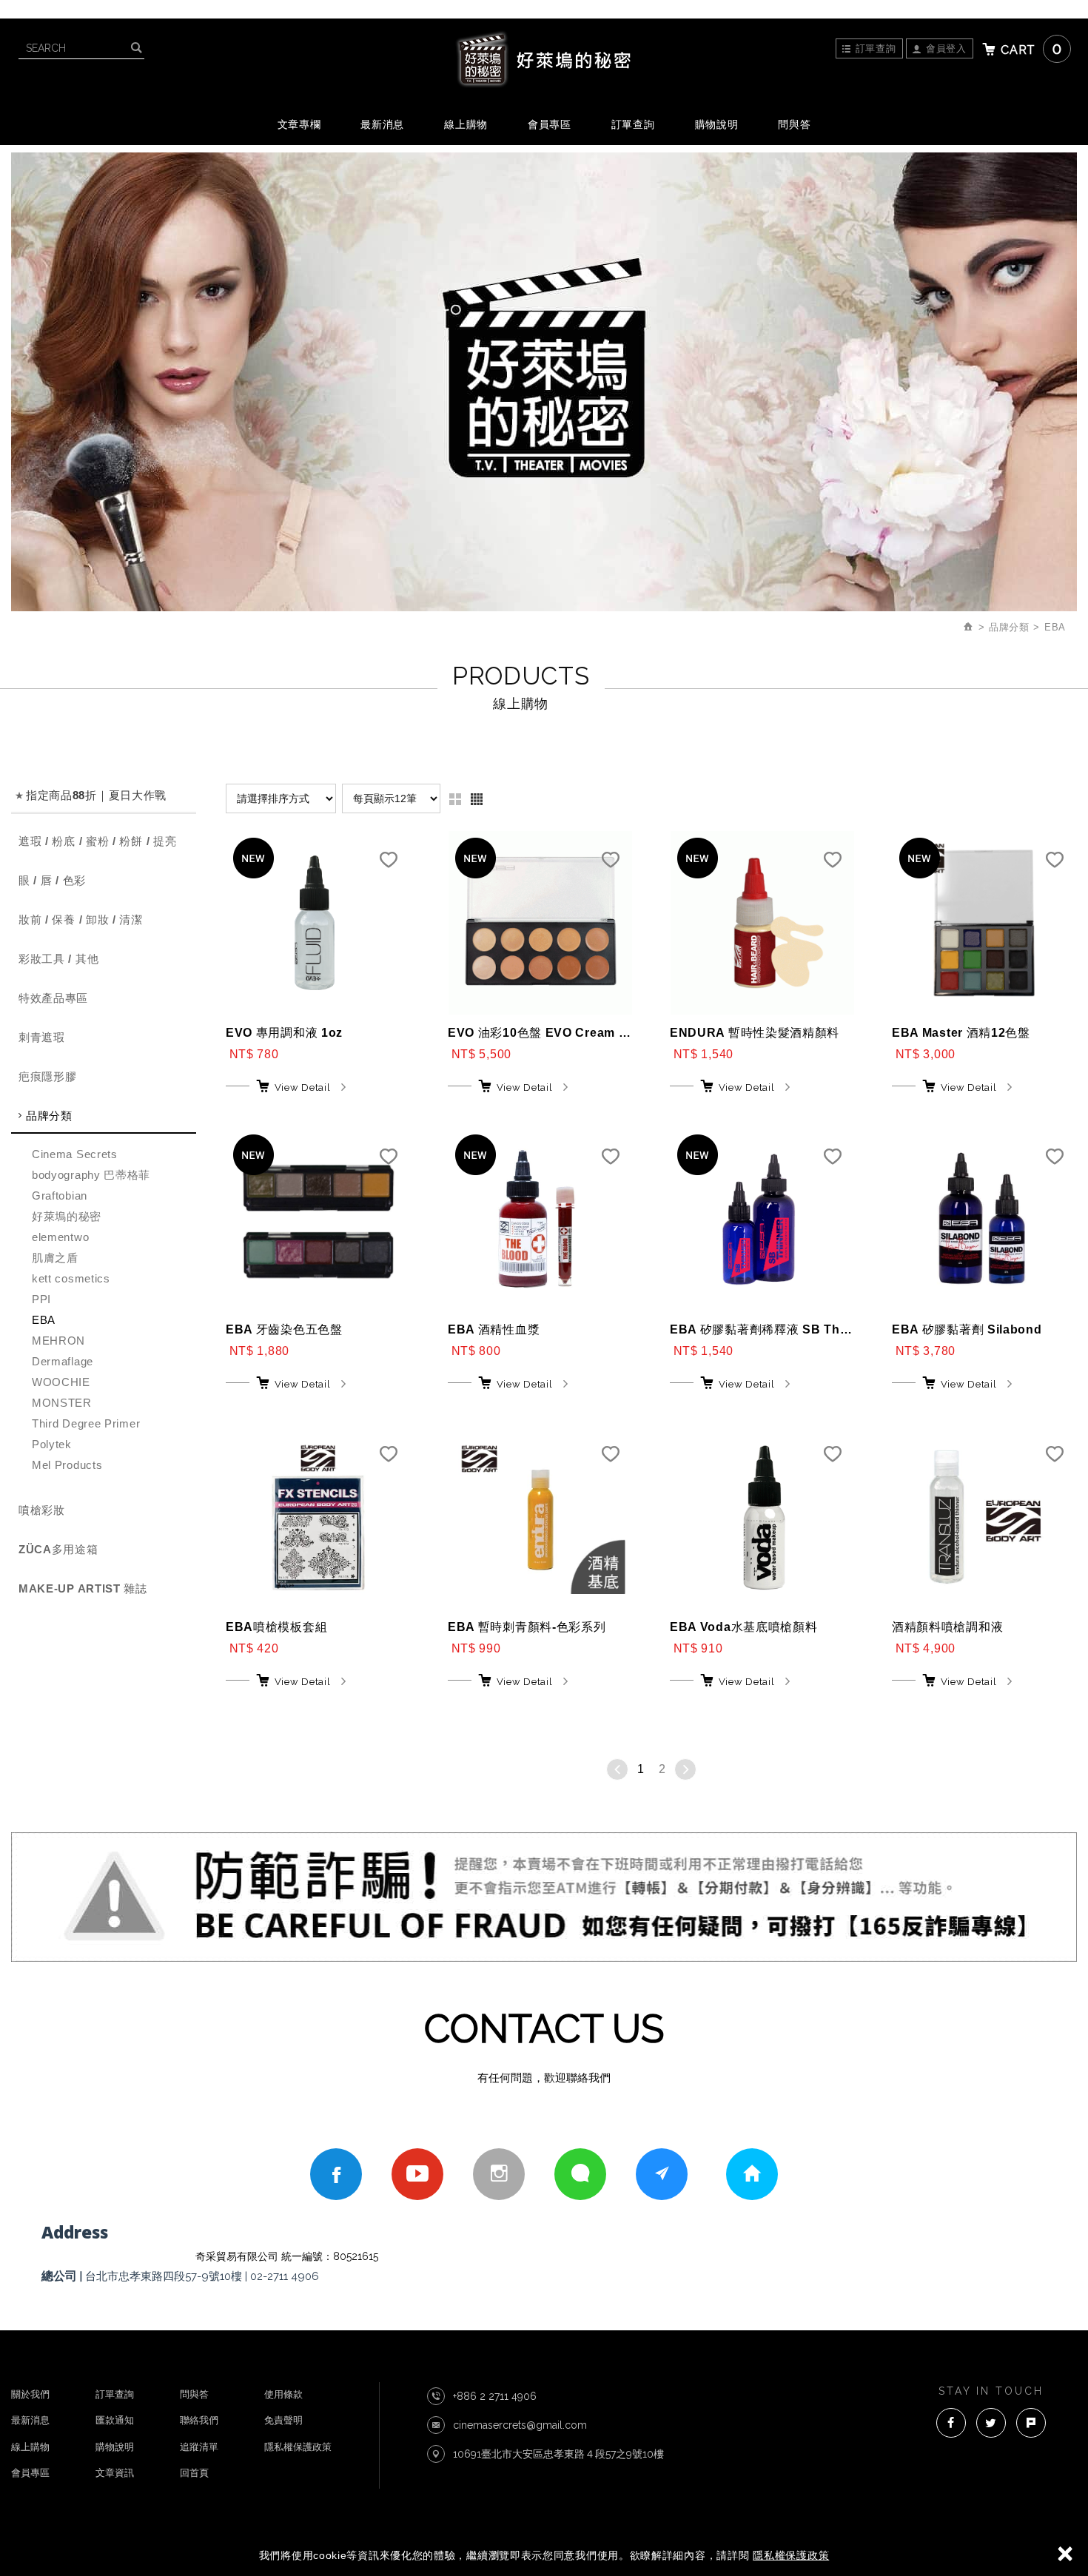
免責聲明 (283, 2420)
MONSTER (62, 1403)
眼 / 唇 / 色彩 (52, 880)
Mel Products (67, 1465)
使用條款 (283, 2394)
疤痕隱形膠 (48, 1076)
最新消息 (30, 2420)
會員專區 (30, 2473)
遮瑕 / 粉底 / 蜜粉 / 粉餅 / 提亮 (97, 841)
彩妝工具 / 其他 (58, 959)
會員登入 (946, 48)
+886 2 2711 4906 (495, 2396)
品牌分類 (49, 1116)
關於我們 (30, 2394)
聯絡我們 (199, 2420)
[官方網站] (662, 2174)
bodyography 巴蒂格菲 (91, 1175)
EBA (44, 1320)
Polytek (52, 1444)
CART (1031, 49)
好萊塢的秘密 (544, 59)
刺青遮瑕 (42, 1037)
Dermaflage (63, 1361)
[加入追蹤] (389, 864)
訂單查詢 (876, 48)
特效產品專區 (53, 998)
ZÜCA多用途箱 (58, 1549)
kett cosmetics (71, 1278)
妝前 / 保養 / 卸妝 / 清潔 (81, 919)
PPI (41, 1299)
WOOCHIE (61, 1382)
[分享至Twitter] (991, 2423)
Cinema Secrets (75, 1154)
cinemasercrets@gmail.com (520, 2425)
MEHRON (58, 1341)
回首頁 (194, 2473)
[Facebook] (336, 2174)
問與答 (194, 2394)
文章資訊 (115, 2473)
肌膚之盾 (55, 1258)
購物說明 (717, 124)
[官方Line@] (580, 2174)
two (455, 799)
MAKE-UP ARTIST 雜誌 (83, 1588)
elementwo (60, 1237)
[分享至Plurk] (1031, 2423)
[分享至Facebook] (951, 2423)
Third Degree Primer (86, 1423)
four (477, 799)
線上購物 (30, 2447)
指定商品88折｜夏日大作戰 (96, 795)
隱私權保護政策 (791, 2555)
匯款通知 (115, 2420)
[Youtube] (417, 2174)
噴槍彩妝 (42, 1510)
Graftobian (60, 1195)
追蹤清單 (199, 2447)
